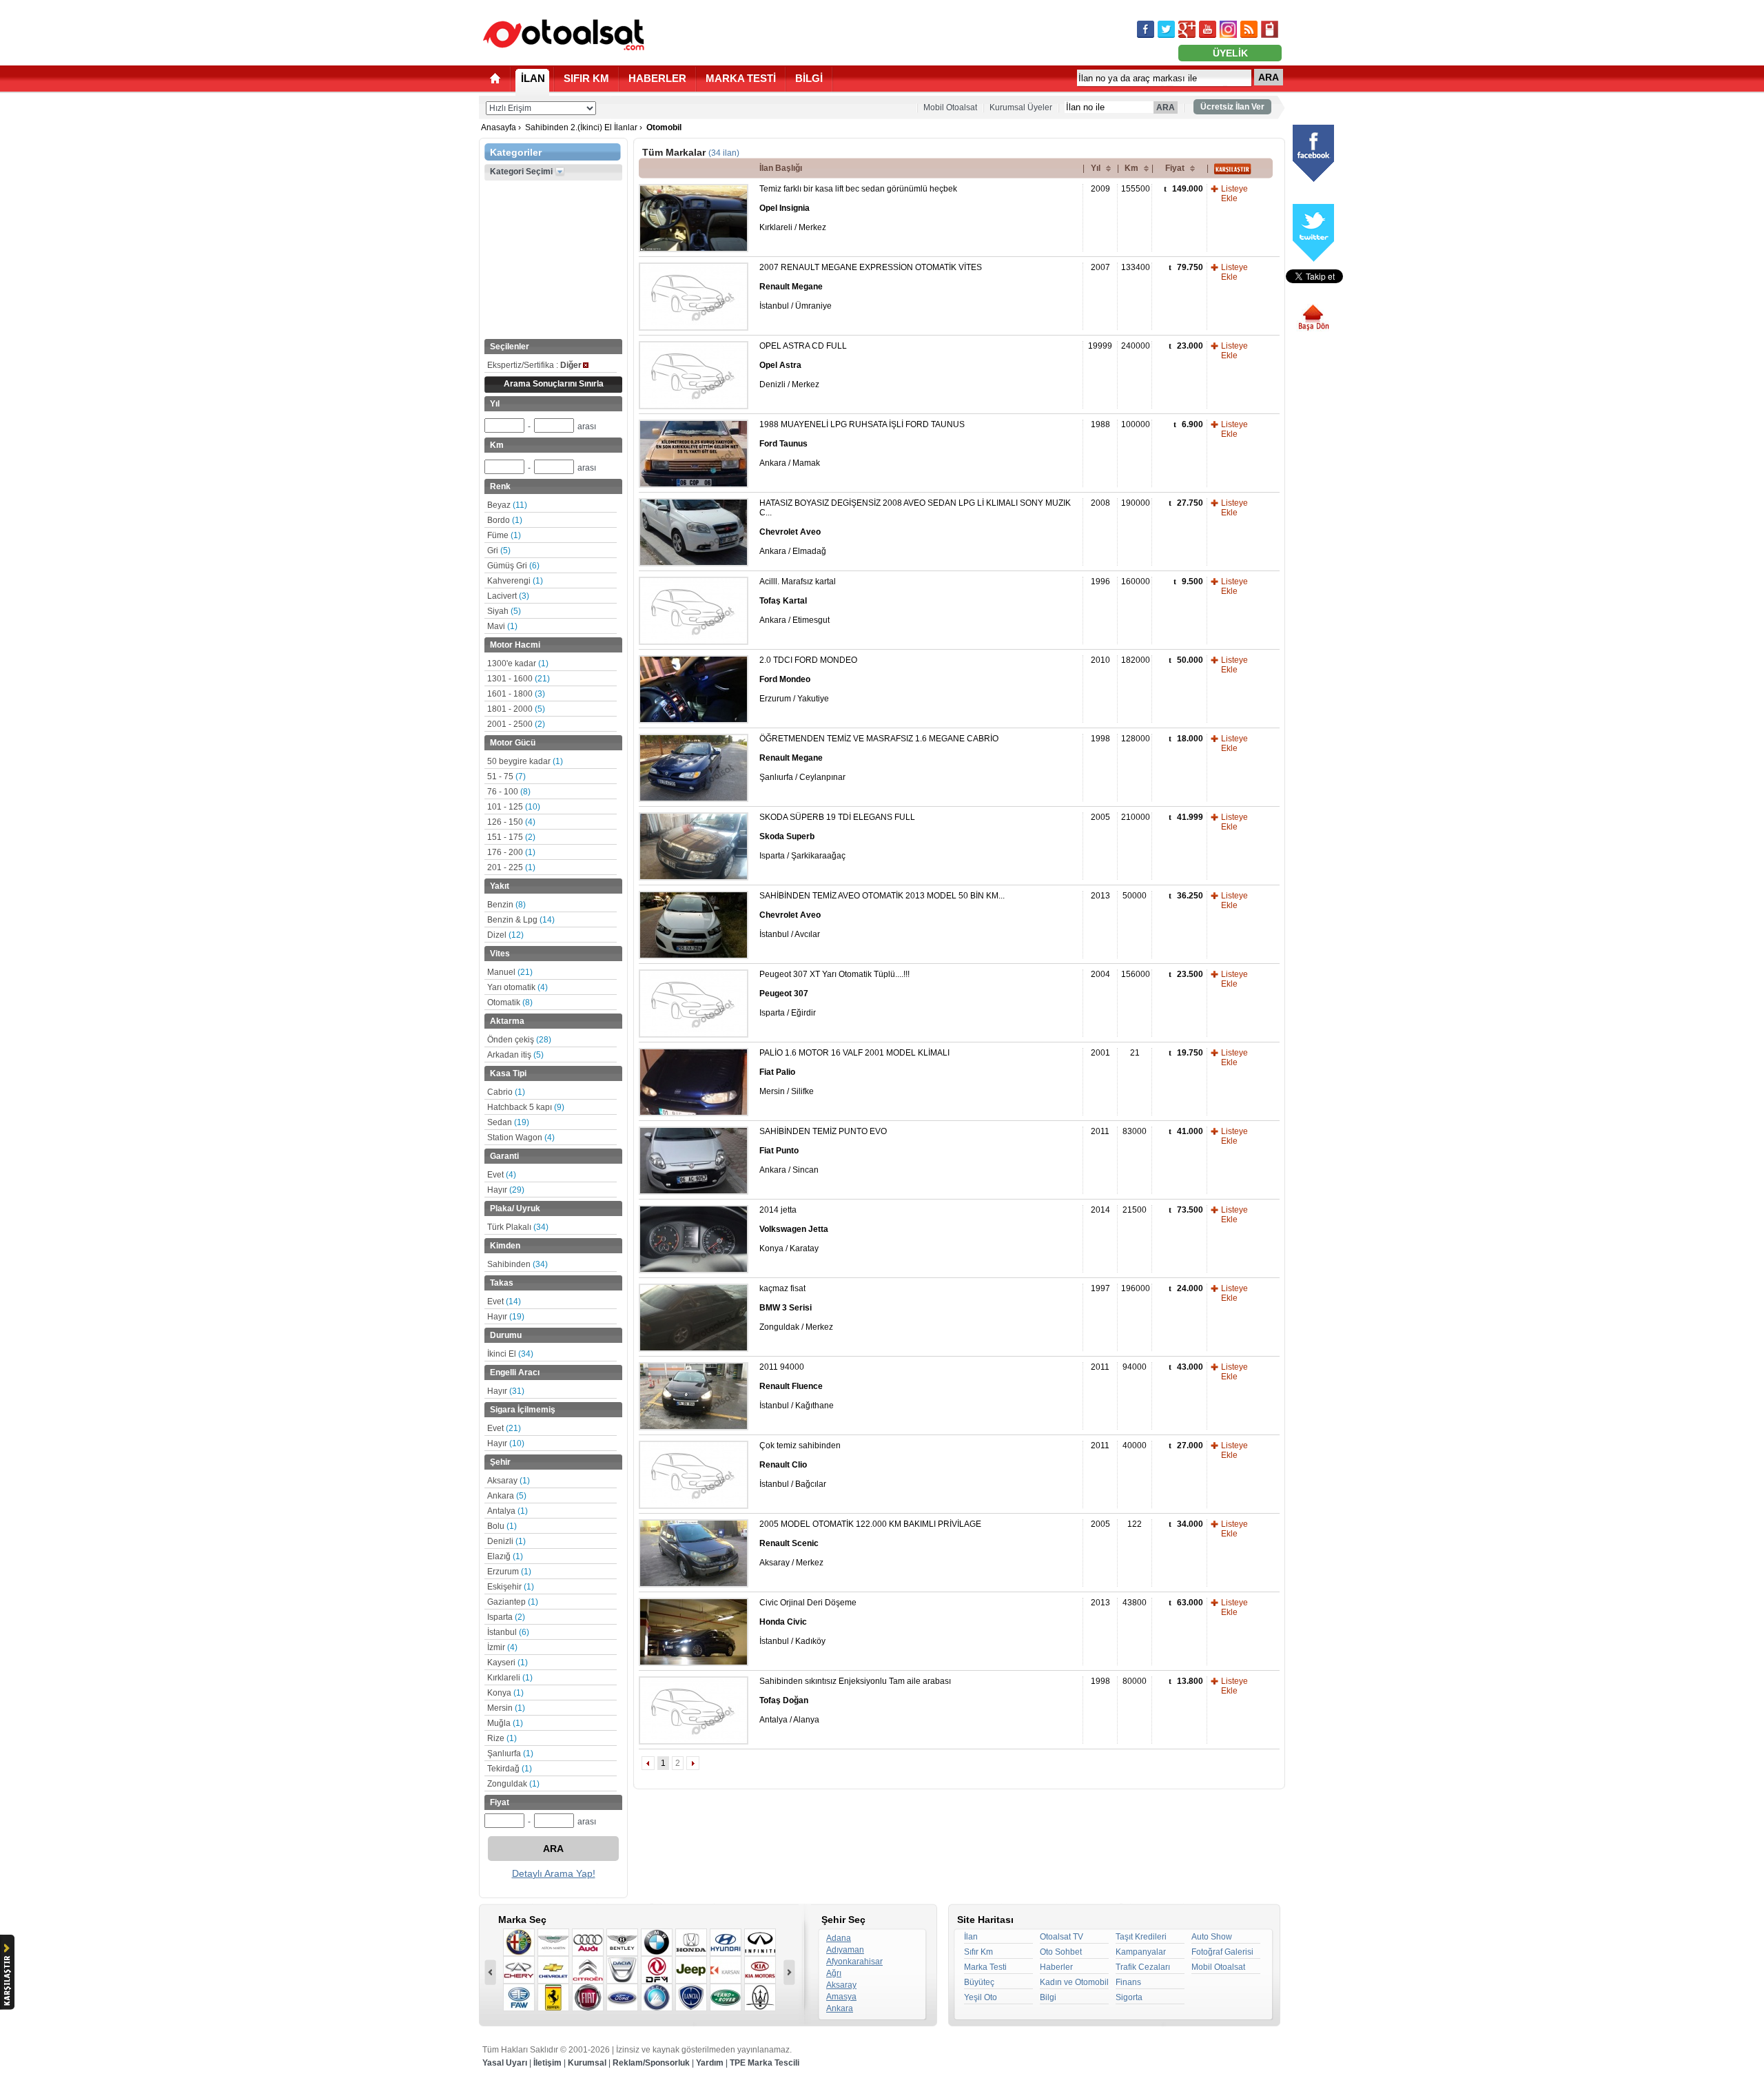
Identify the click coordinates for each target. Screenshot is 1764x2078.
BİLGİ (809, 78)
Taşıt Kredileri (1141, 1937)
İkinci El (510, 1354)
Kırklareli (510, 1678)
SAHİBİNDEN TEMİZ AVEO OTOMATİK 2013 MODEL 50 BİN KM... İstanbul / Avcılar (882, 915)
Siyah (504, 611)
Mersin (506, 1708)
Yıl (1096, 168)
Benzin (506, 905)
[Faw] (519, 1997)
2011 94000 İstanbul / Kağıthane (797, 1386)
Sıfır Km (978, 1952)
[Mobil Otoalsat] (1270, 29)
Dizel (505, 935)
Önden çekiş (519, 1040)
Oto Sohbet (1061, 1952)
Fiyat (1175, 168)
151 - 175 (511, 837)
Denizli (506, 1541)
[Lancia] (691, 1997)
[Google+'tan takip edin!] (1187, 29)
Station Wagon (521, 1138)
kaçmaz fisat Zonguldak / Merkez (796, 1308)
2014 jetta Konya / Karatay (794, 1229)
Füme (504, 535)
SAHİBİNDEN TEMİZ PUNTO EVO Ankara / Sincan (823, 1151)
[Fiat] (588, 1997)
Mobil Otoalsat (950, 107)
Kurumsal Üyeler (1021, 107)
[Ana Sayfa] (495, 78)
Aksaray (509, 1481)
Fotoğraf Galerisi (1222, 1952)
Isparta (506, 1617)
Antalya (507, 1511)
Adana (839, 1938)
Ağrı (834, 1973)
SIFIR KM (586, 78)
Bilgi (1048, 1997)
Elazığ (505, 1556)
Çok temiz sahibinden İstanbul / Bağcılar (800, 1465)
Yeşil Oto (981, 1997)
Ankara (507, 1496)
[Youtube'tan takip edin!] (1208, 29)
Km (1131, 168)
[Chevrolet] (553, 1970)
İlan (971, 1937)
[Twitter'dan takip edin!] (1166, 29)
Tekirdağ (510, 1769)
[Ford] (622, 1997)
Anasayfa (499, 127)
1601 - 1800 (516, 694)
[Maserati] (760, 1997)
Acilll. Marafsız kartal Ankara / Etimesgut (798, 601)
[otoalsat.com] (564, 34)
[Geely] (657, 1997)
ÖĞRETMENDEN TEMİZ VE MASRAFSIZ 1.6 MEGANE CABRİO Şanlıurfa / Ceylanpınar (879, 758)
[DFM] (657, 1970)
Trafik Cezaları (1143, 1967)
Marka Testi (985, 1967)
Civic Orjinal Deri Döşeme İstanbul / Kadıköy (808, 1622)
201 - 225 (511, 867)
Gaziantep (513, 1602)
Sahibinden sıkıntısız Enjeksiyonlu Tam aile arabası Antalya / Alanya (855, 1700)
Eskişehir (511, 1587)
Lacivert (508, 596)
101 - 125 (514, 807)
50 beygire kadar (525, 761)
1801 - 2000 (516, 709)
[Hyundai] (726, 1942)
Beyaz (507, 505)
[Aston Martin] (553, 1942)
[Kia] (760, 1970)
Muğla (505, 1723)
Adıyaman (845, 1950)
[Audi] (588, 1942)
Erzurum (509, 1572)
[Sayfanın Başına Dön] (1319, 318)
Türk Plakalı (518, 1227)
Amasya (841, 1997)
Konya (505, 1693)
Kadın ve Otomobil (1074, 1982)
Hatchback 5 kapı (526, 1107)
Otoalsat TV (1062, 1937)
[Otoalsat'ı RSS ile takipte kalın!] (1249, 29)
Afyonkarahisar (854, 1962)
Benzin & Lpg (521, 920)
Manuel (510, 972)
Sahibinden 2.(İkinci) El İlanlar (581, 127)
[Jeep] (691, 1970)
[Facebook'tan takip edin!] (1146, 29)
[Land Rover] (726, 1997)
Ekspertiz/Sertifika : (534, 365)
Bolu (502, 1526)
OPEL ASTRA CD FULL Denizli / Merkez (803, 365)
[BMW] (657, 1942)
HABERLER (657, 78)
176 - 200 (511, 852)
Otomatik (510, 1002)
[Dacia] (622, 1970)
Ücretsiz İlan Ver (1232, 107)
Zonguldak (513, 1784)
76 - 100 (509, 792)
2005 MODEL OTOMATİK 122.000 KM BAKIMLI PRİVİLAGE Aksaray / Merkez (870, 1543)
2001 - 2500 (516, 724)
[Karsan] (726, 1970)
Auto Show (1212, 1937)
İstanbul (508, 1632)
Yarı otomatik (517, 987)
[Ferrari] (553, 1997)
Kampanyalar (1141, 1952)
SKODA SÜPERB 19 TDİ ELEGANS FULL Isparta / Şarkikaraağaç (837, 836)
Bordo (505, 520)
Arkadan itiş (515, 1055)
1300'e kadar (518, 663)
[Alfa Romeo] (519, 1942)
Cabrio (506, 1092)
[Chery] (519, 1970)
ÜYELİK (1230, 53)
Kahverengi (515, 581)
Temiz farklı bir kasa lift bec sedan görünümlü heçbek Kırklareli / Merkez (858, 208)
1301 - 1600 (519, 679)
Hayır (506, 1190)
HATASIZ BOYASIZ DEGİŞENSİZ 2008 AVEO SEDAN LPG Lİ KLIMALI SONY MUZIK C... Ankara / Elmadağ (915, 527)
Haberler (1056, 1967)
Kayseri (507, 1663)
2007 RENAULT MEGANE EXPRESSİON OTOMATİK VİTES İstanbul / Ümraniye (871, 287)
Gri (499, 551)
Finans (1128, 1982)
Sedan (508, 1122)
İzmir (502, 1647)
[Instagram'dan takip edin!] (1228, 29)
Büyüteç (979, 1982)
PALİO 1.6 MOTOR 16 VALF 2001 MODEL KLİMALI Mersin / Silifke (854, 1072)
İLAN (533, 78)
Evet (502, 1175)
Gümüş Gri (513, 566)
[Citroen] (588, 1970)
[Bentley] (622, 1942)
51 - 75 (506, 776)
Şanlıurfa (510, 1753)
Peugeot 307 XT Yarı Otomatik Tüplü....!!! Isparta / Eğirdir (834, 994)
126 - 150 (511, 822)
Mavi (502, 626)
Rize (502, 1738)
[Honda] (691, 1942)
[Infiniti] (760, 1942)
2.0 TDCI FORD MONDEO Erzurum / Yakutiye (808, 679)
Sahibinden (517, 1264)
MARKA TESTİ (741, 78)
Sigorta (1129, 1997)
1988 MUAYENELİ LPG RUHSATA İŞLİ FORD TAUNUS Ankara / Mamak (862, 444)
